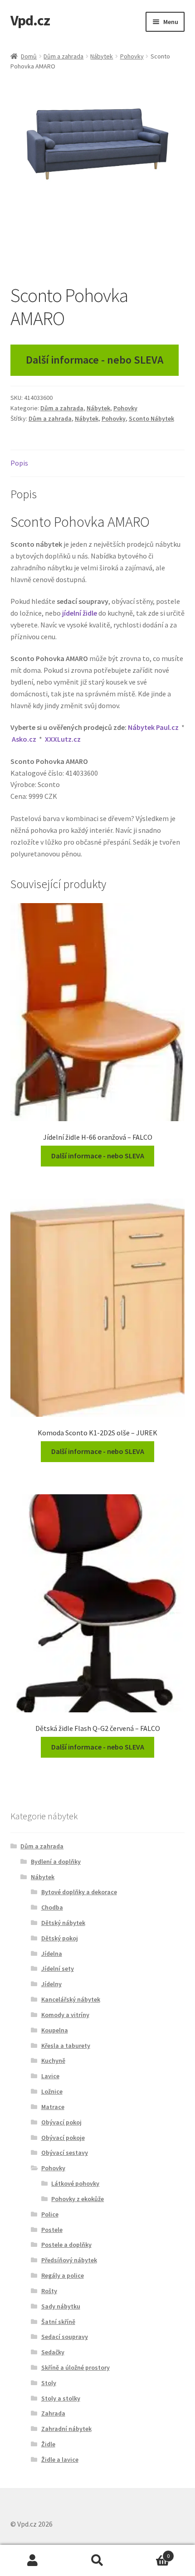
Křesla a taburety (66, 2046)
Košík (150, 2553)
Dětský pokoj (60, 1938)
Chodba (52, 1907)
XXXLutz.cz (63, 739)
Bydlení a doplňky (56, 1862)
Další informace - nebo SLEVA (95, 360)
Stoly (49, 2383)
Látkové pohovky (75, 2183)
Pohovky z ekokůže (78, 2199)
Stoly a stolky (61, 2398)
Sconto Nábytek (151, 418)
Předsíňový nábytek (69, 2260)
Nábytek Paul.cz (153, 727)
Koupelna (55, 2030)
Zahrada (53, 2413)
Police (50, 2214)
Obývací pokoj (61, 2122)
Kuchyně (53, 2061)
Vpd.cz (30, 20)
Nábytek (102, 56)
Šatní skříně (58, 2322)
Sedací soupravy (65, 2337)
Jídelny (51, 1984)
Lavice (50, 2076)
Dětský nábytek (63, 1923)
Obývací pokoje (63, 2138)
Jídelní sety (58, 1968)
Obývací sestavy (65, 2153)
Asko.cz (24, 739)
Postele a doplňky (66, 2245)
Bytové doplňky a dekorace (79, 1892)
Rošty (49, 2291)
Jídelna (52, 1954)
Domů (29, 56)
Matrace (53, 2107)
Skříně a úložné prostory (76, 2367)
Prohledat (97, 2561)
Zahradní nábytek (66, 2429)
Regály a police (63, 2275)
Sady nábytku (61, 2306)
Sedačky (53, 2352)
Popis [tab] (19, 463)
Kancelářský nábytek (71, 1999)
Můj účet (32, 2561)
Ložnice (52, 2091)
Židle (48, 2444)
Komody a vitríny (65, 2015)
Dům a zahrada (63, 56)
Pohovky (132, 56)
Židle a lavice (60, 2459)
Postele (52, 2230)
